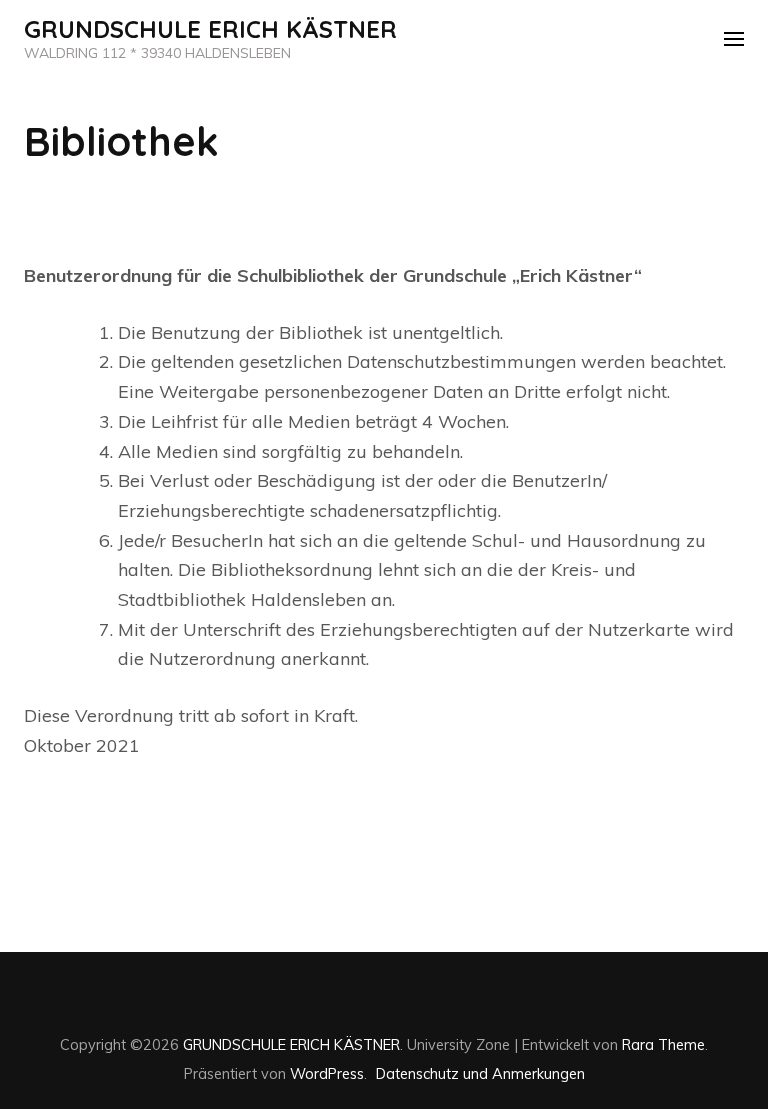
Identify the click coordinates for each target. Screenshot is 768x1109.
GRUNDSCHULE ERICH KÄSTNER (210, 29)
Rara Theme (663, 1044)
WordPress (327, 1073)
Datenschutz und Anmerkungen (480, 1073)
